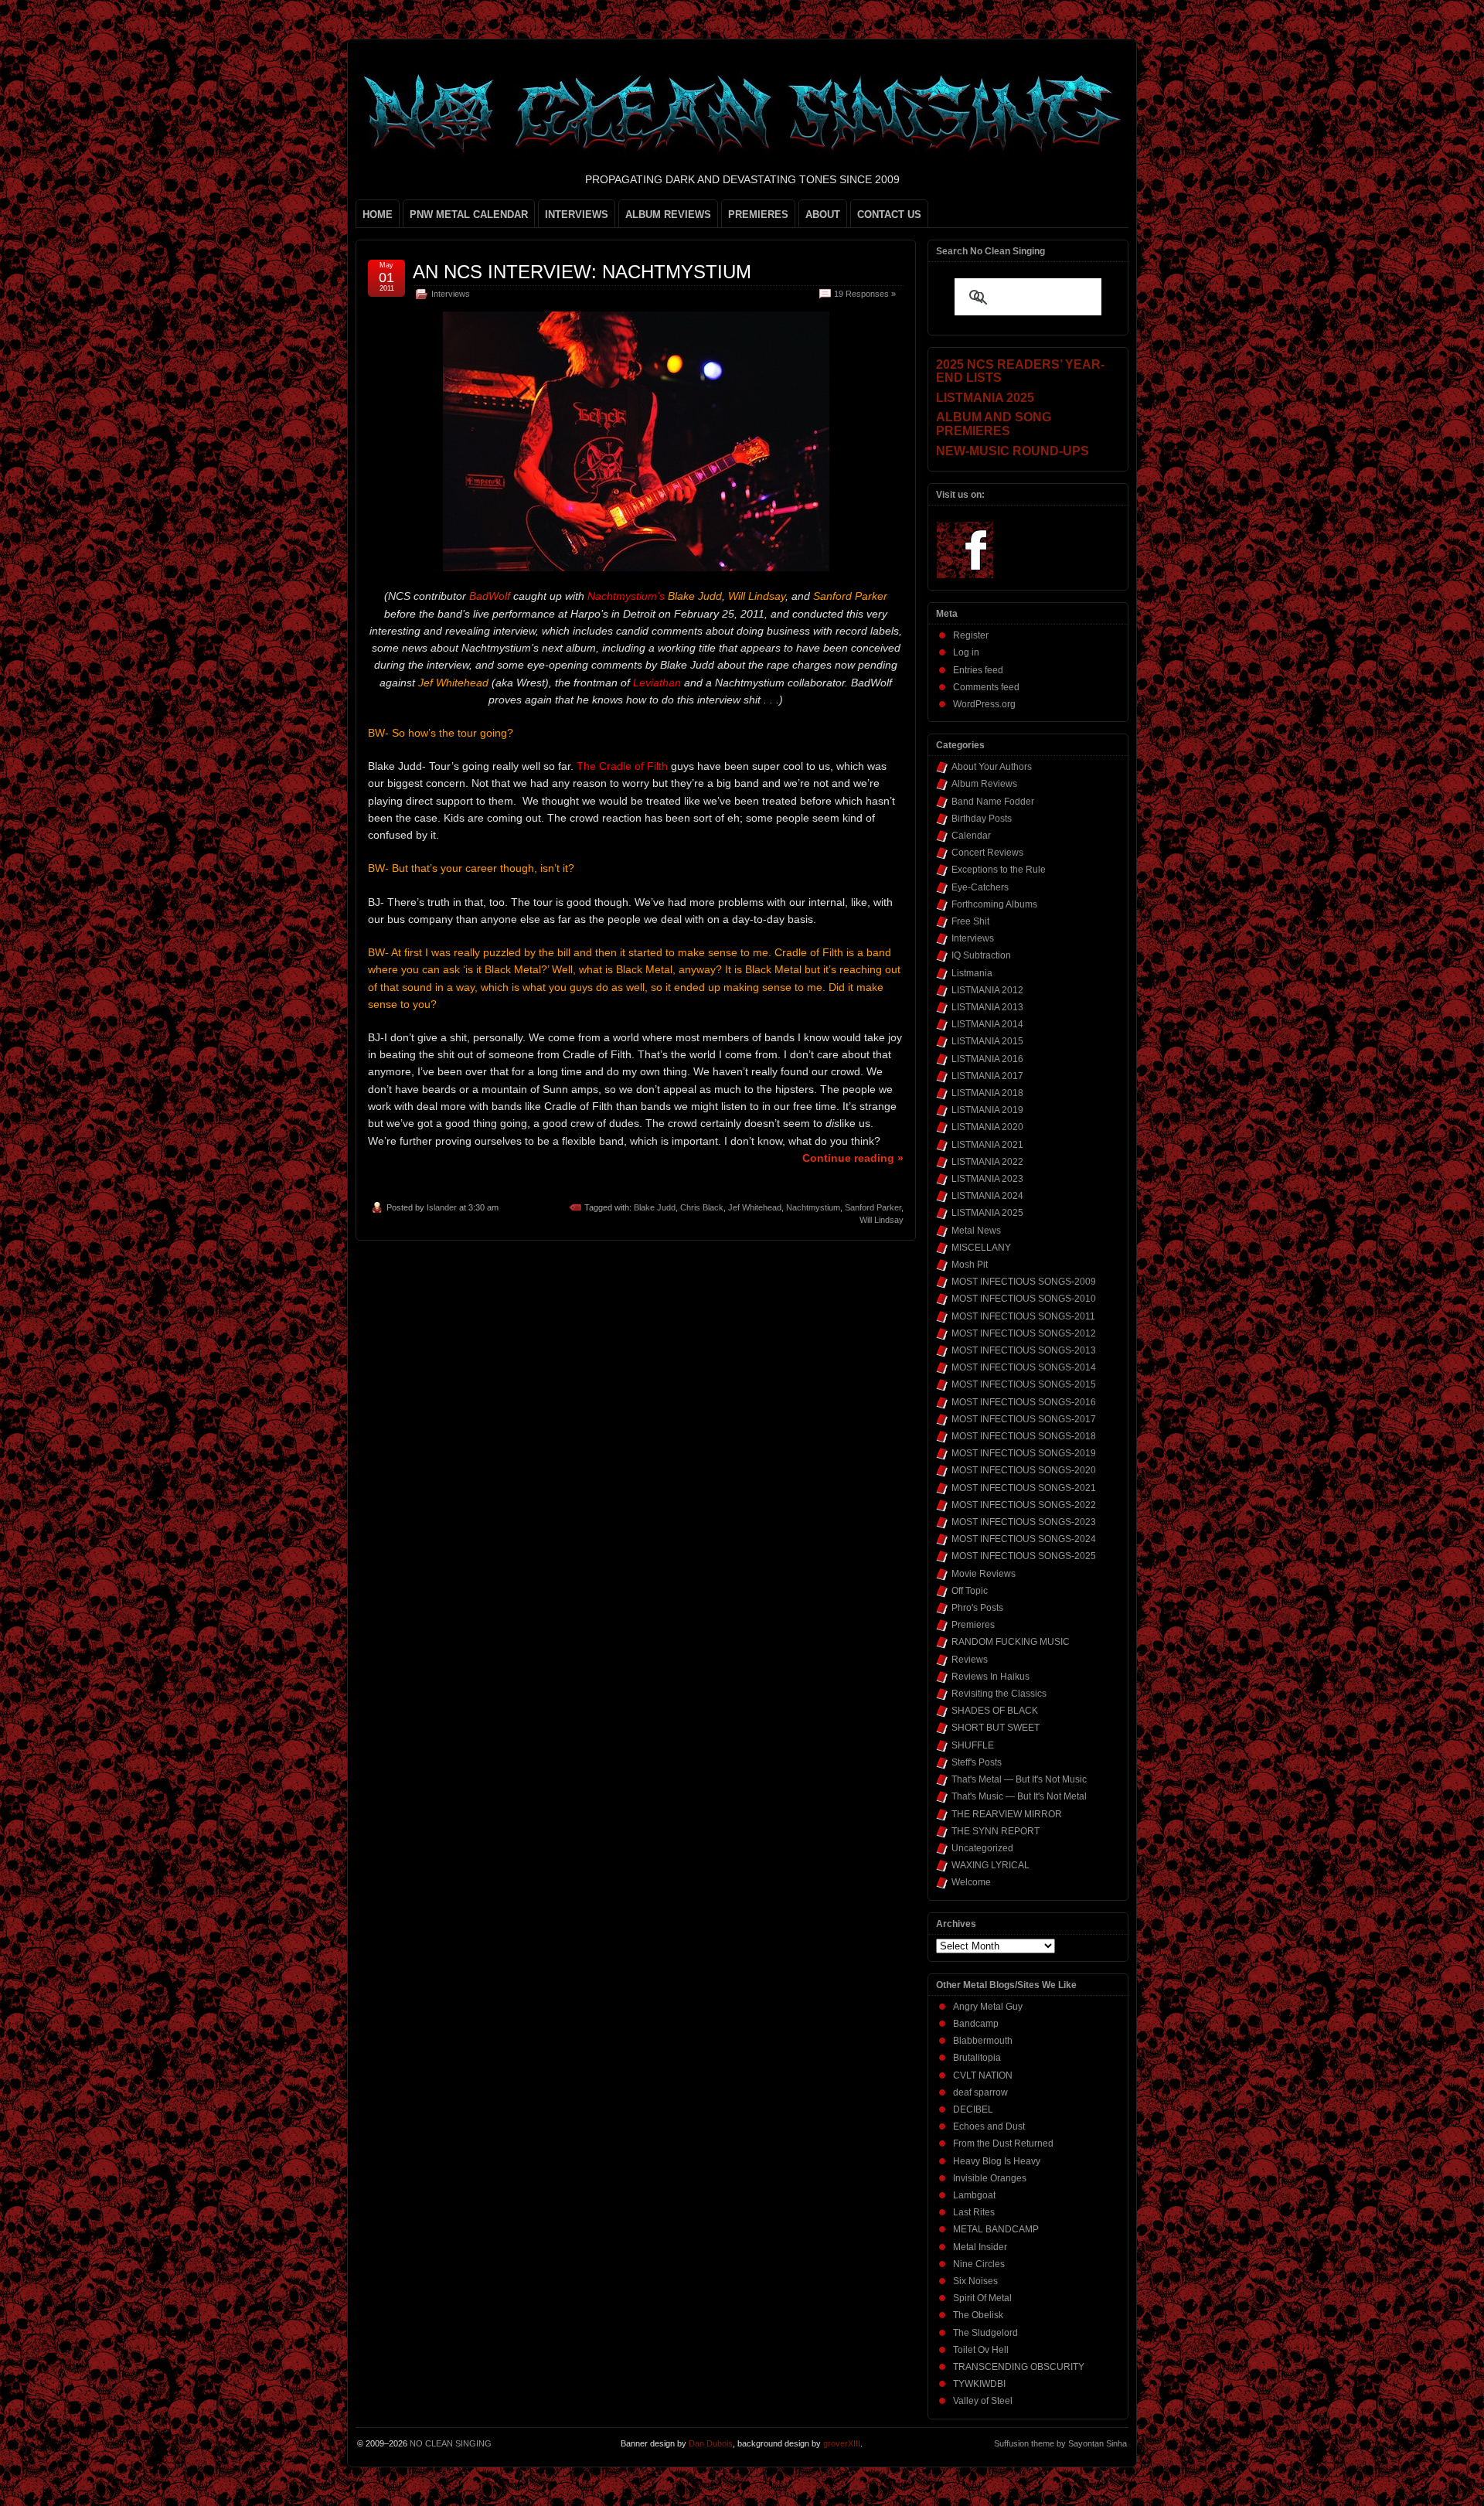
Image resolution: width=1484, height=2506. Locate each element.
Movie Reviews (984, 1574)
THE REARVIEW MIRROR (1007, 1814)
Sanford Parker (873, 1207)
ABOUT (823, 215)
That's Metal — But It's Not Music (1019, 1779)
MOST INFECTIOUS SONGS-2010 (1024, 1299)
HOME (378, 215)
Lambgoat (974, 2195)
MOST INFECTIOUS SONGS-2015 (1024, 1384)
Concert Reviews (987, 853)
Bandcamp (976, 2024)
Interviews (451, 294)
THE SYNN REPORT (996, 1831)
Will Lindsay (882, 1220)
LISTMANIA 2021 (987, 1145)
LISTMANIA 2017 (987, 1076)
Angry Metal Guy (988, 2007)
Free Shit (970, 921)
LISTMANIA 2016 (987, 1059)
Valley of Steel (983, 2401)
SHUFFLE (973, 1745)
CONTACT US (889, 215)
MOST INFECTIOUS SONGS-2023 (1024, 1522)
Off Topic (970, 1591)
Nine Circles (979, 2264)
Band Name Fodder (993, 802)
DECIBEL (973, 2109)
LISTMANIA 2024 (987, 1196)
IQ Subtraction (981, 955)
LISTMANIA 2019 (987, 1110)
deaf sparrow (980, 2092)
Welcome (971, 1882)
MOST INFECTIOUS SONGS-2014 (1024, 1367)
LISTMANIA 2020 (987, 1127)
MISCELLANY (981, 1248)
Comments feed (986, 687)
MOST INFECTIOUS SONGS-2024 (1024, 1539)
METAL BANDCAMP (996, 2229)
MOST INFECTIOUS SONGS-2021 (1024, 1488)
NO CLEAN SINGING (451, 2443)
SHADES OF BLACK (995, 1711)
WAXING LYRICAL (990, 1865)
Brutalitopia (977, 2058)
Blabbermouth (983, 2041)
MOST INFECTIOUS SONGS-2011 (1023, 1316)
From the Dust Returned (1003, 2143)
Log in (966, 652)
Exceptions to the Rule (999, 870)
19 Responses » (865, 294)
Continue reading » (853, 1158)
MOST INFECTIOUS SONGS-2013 (1024, 1350)
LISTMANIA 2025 (987, 1213)
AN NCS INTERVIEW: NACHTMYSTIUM (582, 272)
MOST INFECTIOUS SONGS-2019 (1024, 1453)
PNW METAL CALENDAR (469, 215)
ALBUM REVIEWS (668, 215)
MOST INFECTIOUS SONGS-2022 (1024, 1505)
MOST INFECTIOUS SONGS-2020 (1024, 1470)
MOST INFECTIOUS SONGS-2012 (1024, 1333)
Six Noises (975, 2281)
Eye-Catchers (980, 887)
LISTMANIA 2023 (987, 1179)
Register (971, 635)
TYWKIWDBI (979, 2384)
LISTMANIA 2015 (987, 1041)
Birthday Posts (982, 819)
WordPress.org (984, 704)
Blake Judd (655, 1207)
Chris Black (702, 1207)
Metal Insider (980, 2247)
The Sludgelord (985, 2333)
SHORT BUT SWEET (996, 1728)
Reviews (970, 1660)
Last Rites (974, 2212)
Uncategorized (982, 1848)
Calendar (971, 836)
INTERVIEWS (577, 215)
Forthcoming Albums (994, 904)
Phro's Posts (977, 1608)
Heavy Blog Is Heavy (997, 2161)
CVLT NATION (983, 2075)
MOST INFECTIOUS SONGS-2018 (1024, 1436)
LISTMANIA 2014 (987, 1024)
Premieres (973, 1625)
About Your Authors (992, 767)
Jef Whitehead (755, 1207)
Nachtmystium (813, 1207)
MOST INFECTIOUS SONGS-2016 (1024, 1402)
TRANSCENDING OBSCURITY (1019, 2367)
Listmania (972, 973)
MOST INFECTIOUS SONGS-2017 (1024, 1419)
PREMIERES (758, 215)
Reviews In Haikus (990, 1677)
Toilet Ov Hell (981, 2350)
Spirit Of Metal (982, 2298)
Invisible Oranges (990, 2178)
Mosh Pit (970, 1265)
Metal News (976, 1231)
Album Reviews (984, 784)
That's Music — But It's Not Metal (1019, 1796)
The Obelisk (978, 2315)
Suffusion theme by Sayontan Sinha (1060, 2443)
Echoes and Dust (989, 2126)
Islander (442, 1207)
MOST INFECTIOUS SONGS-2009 (1024, 1282)
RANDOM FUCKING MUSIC (1011, 1642)
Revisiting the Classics (999, 1694)
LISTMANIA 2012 (987, 990)
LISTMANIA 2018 (987, 1093)
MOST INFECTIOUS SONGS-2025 (1024, 1556)
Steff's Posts (977, 1762)
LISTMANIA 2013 (987, 1007)
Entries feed (978, 670)
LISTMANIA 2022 (987, 1162)
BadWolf (490, 596)
